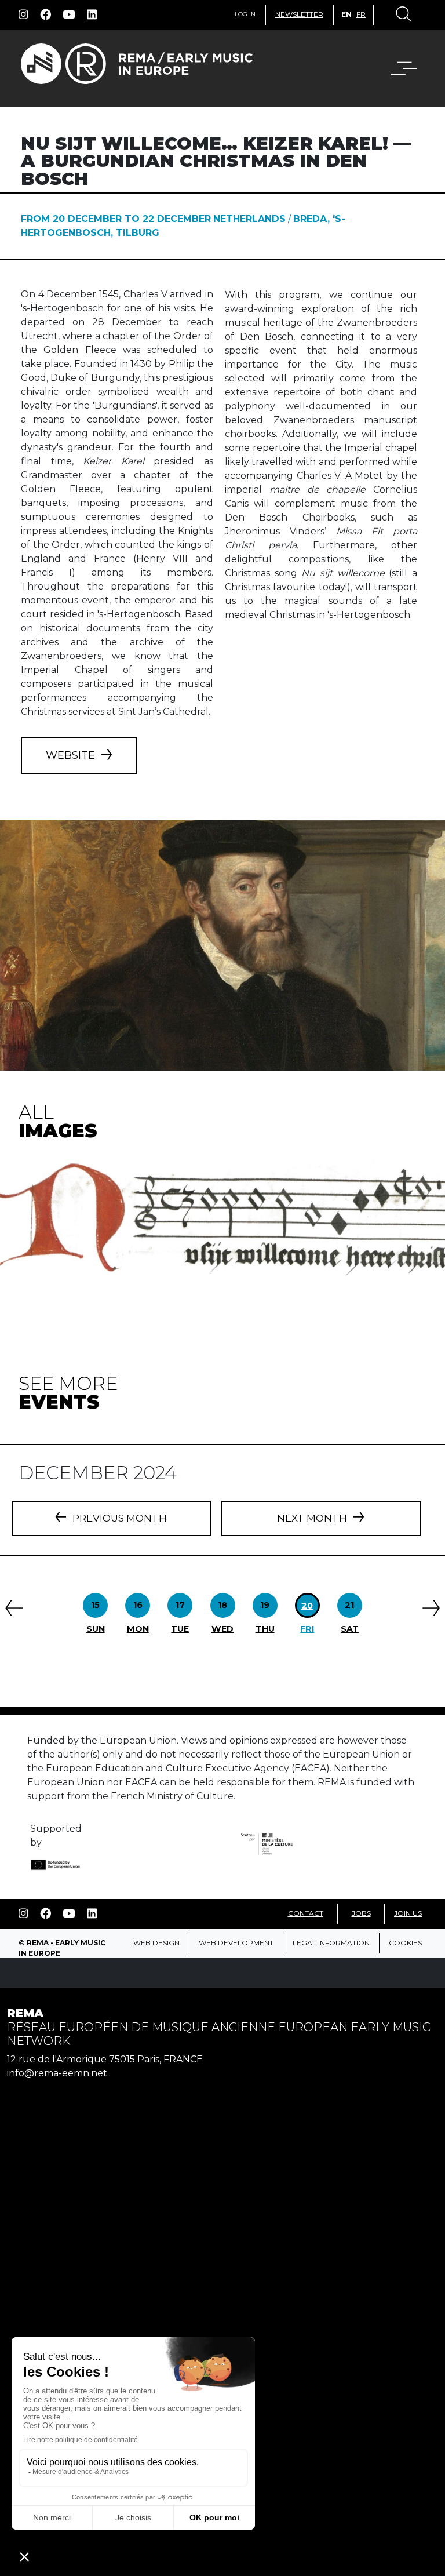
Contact (306, 1913)
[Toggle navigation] (403, 15)
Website (70, 755)
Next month (312, 1518)
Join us (408, 1913)
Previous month (120, 1518)
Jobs (361, 1913)
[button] (397, 68)
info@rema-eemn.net (57, 2073)
